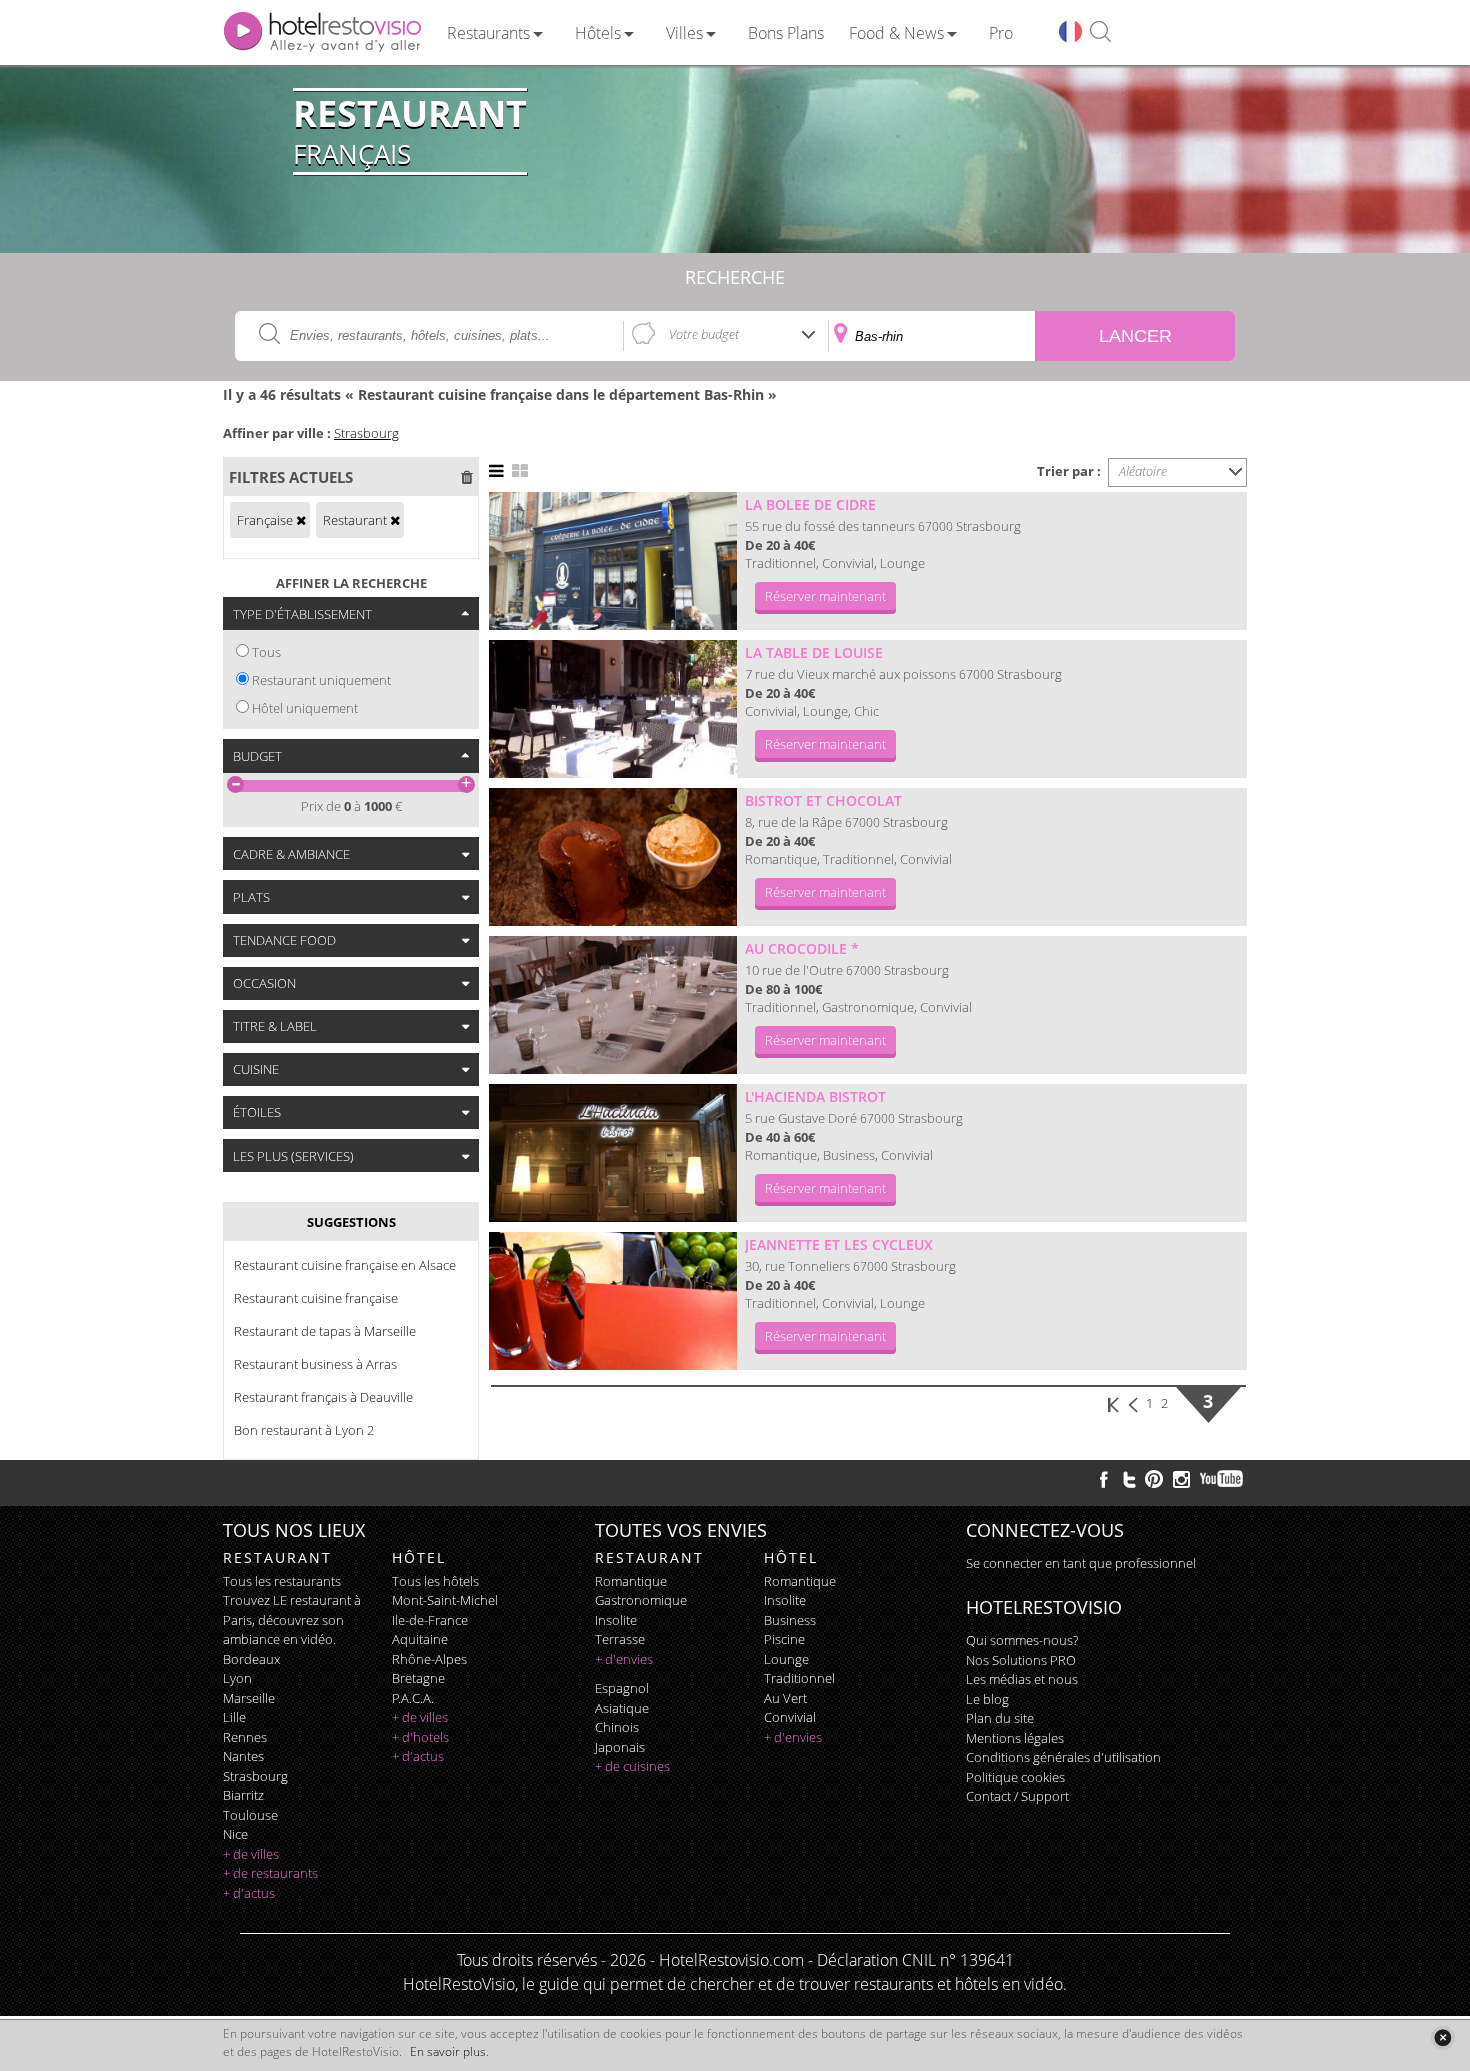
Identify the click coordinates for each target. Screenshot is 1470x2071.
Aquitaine (420, 1639)
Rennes (245, 1737)
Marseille (249, 1698)
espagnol (622, 1688)
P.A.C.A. (413, 1698)
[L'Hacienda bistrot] (613, 1153)
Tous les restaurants (282, 1581)
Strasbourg (366, 433)
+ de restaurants (270, 1873)
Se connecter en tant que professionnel (1081, 1563)
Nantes (243, 1756)
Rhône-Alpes (429, 1659)
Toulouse (250, 1815)
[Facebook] (1104, 1479)
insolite (616, 1620)
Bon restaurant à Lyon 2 (304, 1430)
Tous (266, 652)
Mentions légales (1015, 1738)
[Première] (1114, 1403)
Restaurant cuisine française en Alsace (345, 1265)
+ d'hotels (420, 1737)
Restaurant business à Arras (315, 1364)
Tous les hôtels (435, 1581)
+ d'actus (249, 1893)
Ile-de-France (430, 1620)
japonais (620, 1747)
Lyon (237, 1678)
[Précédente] (1135, 1403)
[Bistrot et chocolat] (613, 857)
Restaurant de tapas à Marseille (325, 1331)
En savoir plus (448, 2051)
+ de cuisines (632, 1766)
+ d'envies (624, 1659)
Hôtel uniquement (305, 708)
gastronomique (641, 1600)
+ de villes (251, 1854)
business (790, 1620)
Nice (235, 1834)
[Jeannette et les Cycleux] (613, 1301)
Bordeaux (251, 1659)
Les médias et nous (1022, 1679)
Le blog (987, 1699)
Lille (234, 1717)
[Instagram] (1181, 1482)
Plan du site (1000, 1718)
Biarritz (243, 1795)
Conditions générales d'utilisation (1063, 1757)
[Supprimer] (301, 520)
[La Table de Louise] (613, 709)
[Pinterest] (1154, 1479)
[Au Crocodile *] (613, 1005)
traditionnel (799, 1678)
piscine (784, 1639)
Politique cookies (1015, 1777)
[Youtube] (1222, 1479)
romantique (631, 1581)
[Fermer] (1442, 2037)
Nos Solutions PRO (1021, 1660)
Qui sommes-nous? (1022, 1640)
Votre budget (704, 334)
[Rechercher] (1100, 32)
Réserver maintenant (825, 596)
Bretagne (418, 1678)
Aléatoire (1143, 471)
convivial (790, 1717)
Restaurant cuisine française (316, 1298)
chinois (617, 1727)
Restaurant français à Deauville (323, 1397)
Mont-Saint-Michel (445, 1600)
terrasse (620, 1639)
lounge (786, 1659)
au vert (785, 1698)
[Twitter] (1129, 1479)
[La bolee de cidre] (613, 561)
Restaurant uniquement (321, 680)
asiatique (622, 1708)
